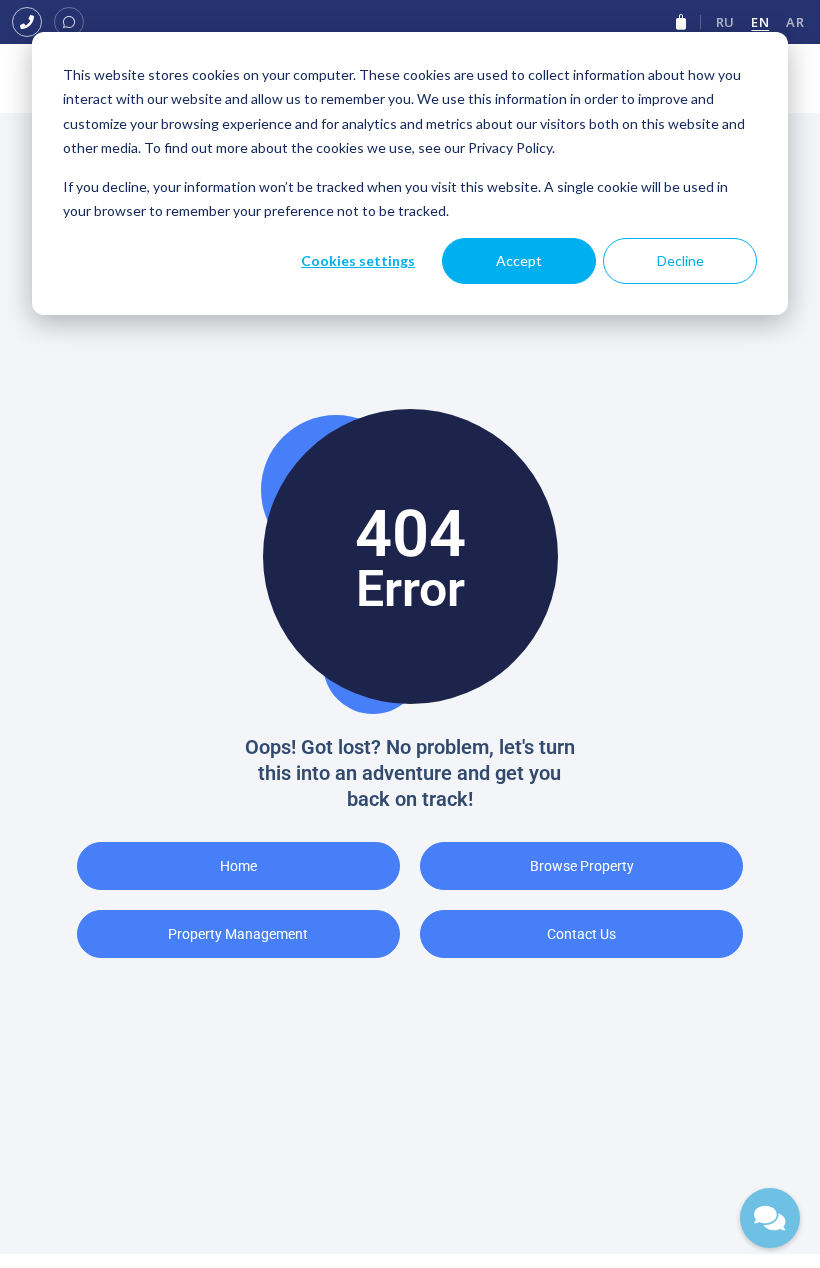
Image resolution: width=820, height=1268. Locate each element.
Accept (519, 260)
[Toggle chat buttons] (770, 1218)
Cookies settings (358, 260)
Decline (680, 260)
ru (725, 22)
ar (795, 22)
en (760, 22)
